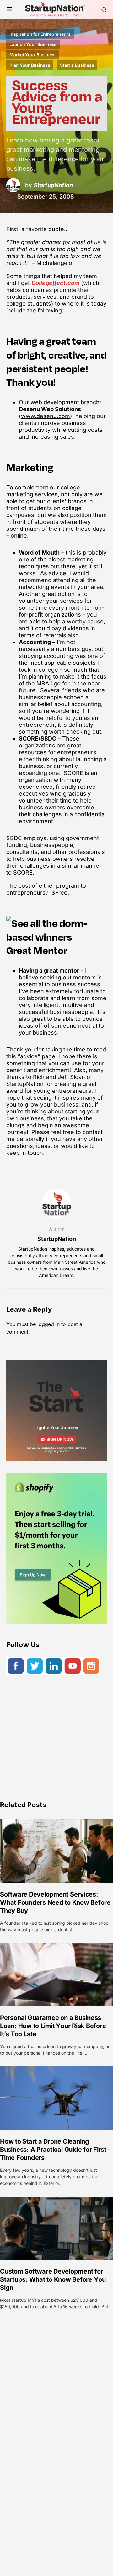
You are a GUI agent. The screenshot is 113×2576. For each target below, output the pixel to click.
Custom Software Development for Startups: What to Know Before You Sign (53, 2279)
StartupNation (57, 1239)
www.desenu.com (46, 416)
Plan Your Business (30, 65)
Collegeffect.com (55, 283)
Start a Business (77, 65)
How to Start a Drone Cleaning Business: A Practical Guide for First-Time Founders (55, 2150)
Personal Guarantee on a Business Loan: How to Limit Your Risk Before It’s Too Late (53, 2026)
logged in (48, 1324)
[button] (10, 9)
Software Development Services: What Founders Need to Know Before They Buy (55, 1902)
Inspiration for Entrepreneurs (40, 34)
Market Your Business (32, 55)
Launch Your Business (33, 44)
